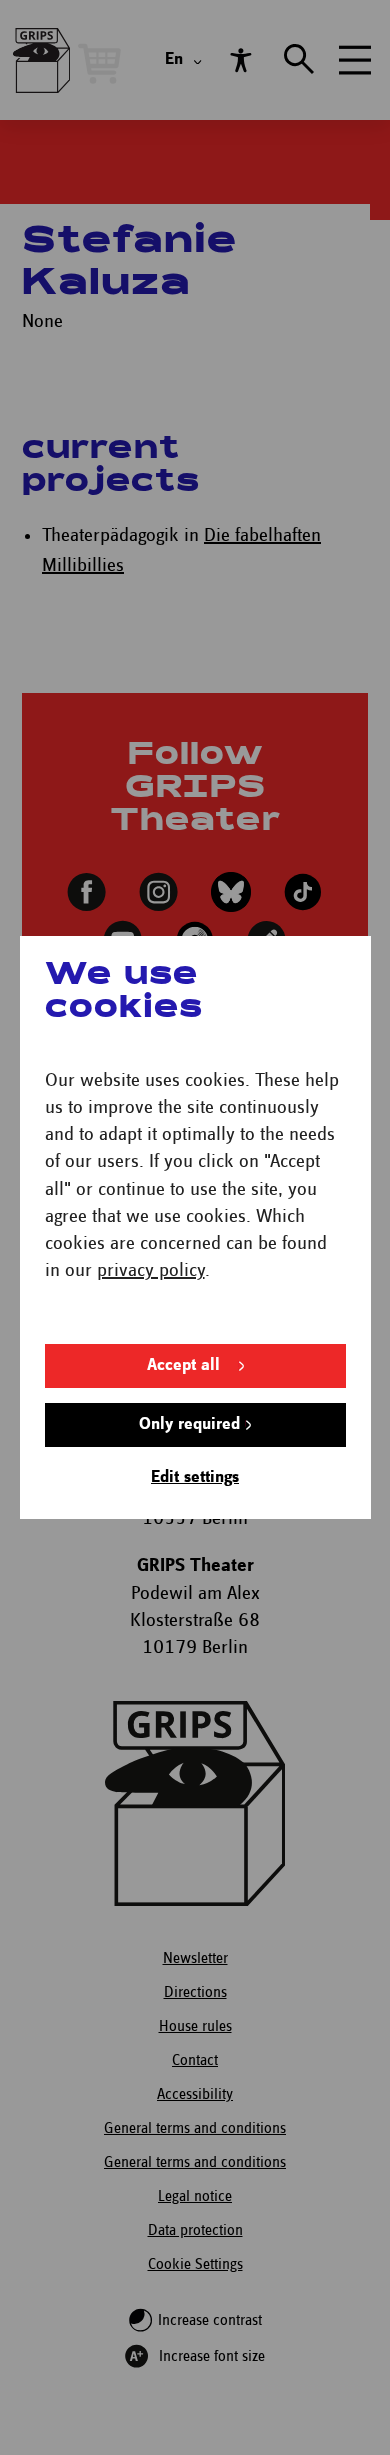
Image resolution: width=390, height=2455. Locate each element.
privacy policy (151, 1270)
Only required (189, 1424)
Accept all (183, 1365)
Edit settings (195, 1477)
